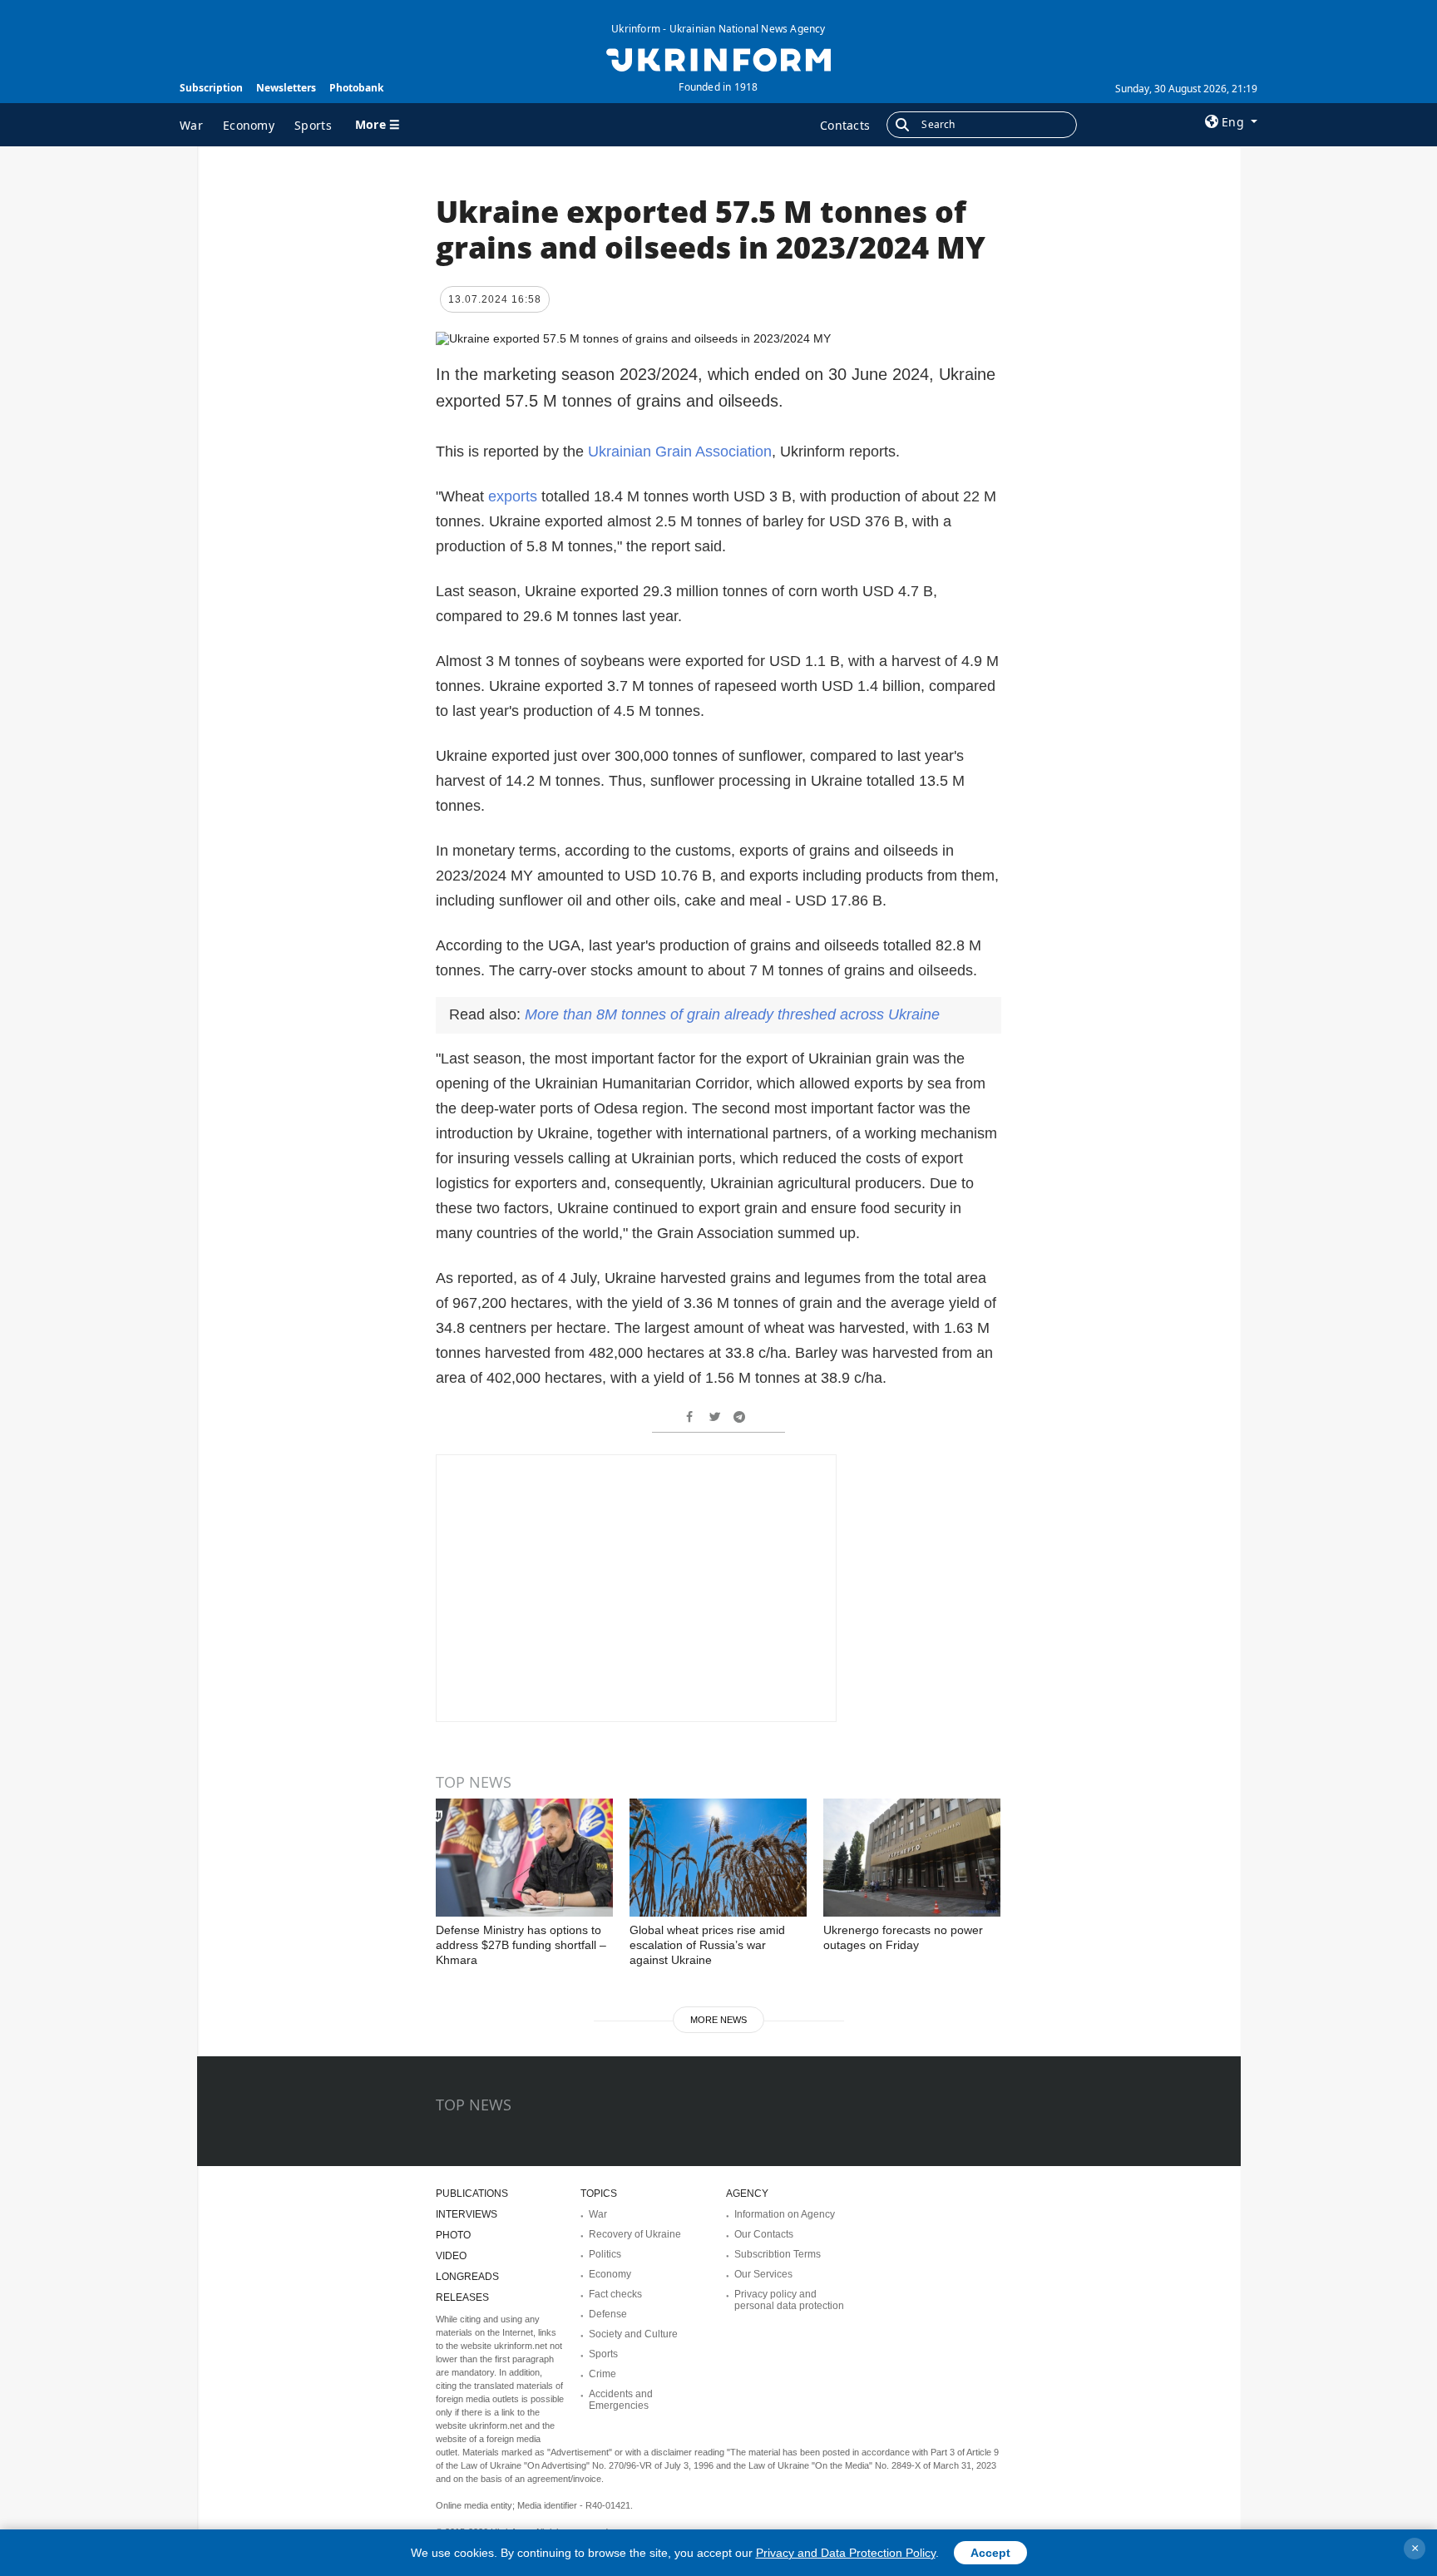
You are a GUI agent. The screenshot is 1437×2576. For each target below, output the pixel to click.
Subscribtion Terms (778, 2254)
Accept (990, 2553)
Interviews (467, 2214)
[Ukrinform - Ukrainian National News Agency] (718, 58)
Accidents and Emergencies (621, 2400)
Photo (453, 2235)
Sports (313, 125)
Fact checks (615, 2294)
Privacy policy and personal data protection (789, 2300)
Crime (602, 2374)
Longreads (467, 2277)
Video (451, 2256)
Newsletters (286, 88)
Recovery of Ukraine (635, 2234)
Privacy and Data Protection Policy (846, 2553)
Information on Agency (785, 2214)
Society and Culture (633, 2334)
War (191, 125)
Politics (605, 2254)
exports (513, 496)
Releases (462, 2297)
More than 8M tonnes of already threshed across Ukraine (732, 1014)
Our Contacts (764, 2234)
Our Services (763, 2274)
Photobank (356, 88)
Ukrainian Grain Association (680, 452)
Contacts (845, 125)
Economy (249, 125)
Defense (608, 2314)
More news (718, 2020)
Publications (472, 2194)
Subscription (211, 88)
